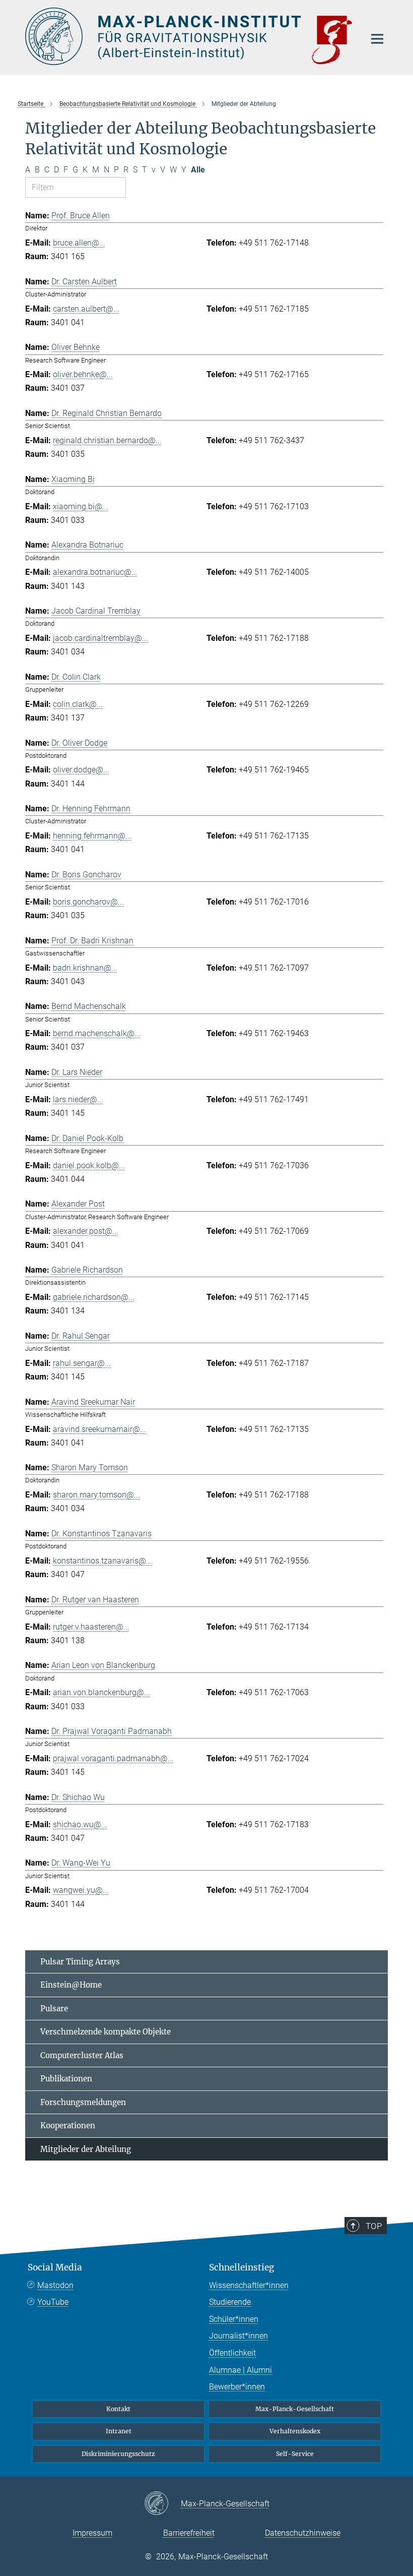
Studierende (230, 2302)
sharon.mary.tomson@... (96, 1495)
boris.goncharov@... (88, 902)
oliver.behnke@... (83, 374)
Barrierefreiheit (189, 2533)
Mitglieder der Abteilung (86, 2149)
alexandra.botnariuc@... (95, 572)
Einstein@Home (71, 1985)
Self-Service (295, 2454)
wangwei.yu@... (81, 1890)
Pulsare (54, 2009)
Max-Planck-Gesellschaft (295, 2409)
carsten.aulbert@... (86, 309)
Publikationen (66, 2079)
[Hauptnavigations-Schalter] (377, 39)
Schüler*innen (234, 2319)
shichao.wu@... (80, 1824)
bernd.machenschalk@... (97, 1033)
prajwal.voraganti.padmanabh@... (113, 1758)
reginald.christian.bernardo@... (107, 440)
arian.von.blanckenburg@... (101, 1692)
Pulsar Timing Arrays (80, 1962)
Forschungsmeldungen (83, 2102)
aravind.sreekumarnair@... (99, 1429)
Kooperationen (68, 2125)
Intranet (119, 2431)
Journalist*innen (238, 2336)
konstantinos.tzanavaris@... (102, 1561)
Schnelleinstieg (242, 2267)
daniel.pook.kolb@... (89, 1165)
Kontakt (118, 2409)
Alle (198, 170)
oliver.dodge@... (81, 770)
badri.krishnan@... (85, 968)
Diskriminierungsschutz (118, 2454)
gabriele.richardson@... (94, 1297)
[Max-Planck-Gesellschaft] (162, 2504)
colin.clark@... (78, 704)
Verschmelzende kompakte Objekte (106, 2032)
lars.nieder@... (78, 1099)
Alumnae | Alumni (240, 2370)
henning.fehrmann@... (92, 836)
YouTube (53, 2302)
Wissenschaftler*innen (249, 2285)
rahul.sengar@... (82, 1363)
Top (374, 2226)
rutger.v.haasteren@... (91, 1627)
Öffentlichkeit (232, 2353)
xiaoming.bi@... (81, 506)
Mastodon (55, 2285)
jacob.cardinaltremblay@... (100, 638)
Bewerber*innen (237, 2387)
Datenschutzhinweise (303, 2533)
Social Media (55, 2267)
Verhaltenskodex (295, 2431)
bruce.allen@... (79, 243)
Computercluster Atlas (82, 2055)
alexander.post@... (86, 1231)
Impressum (92, 2533)
